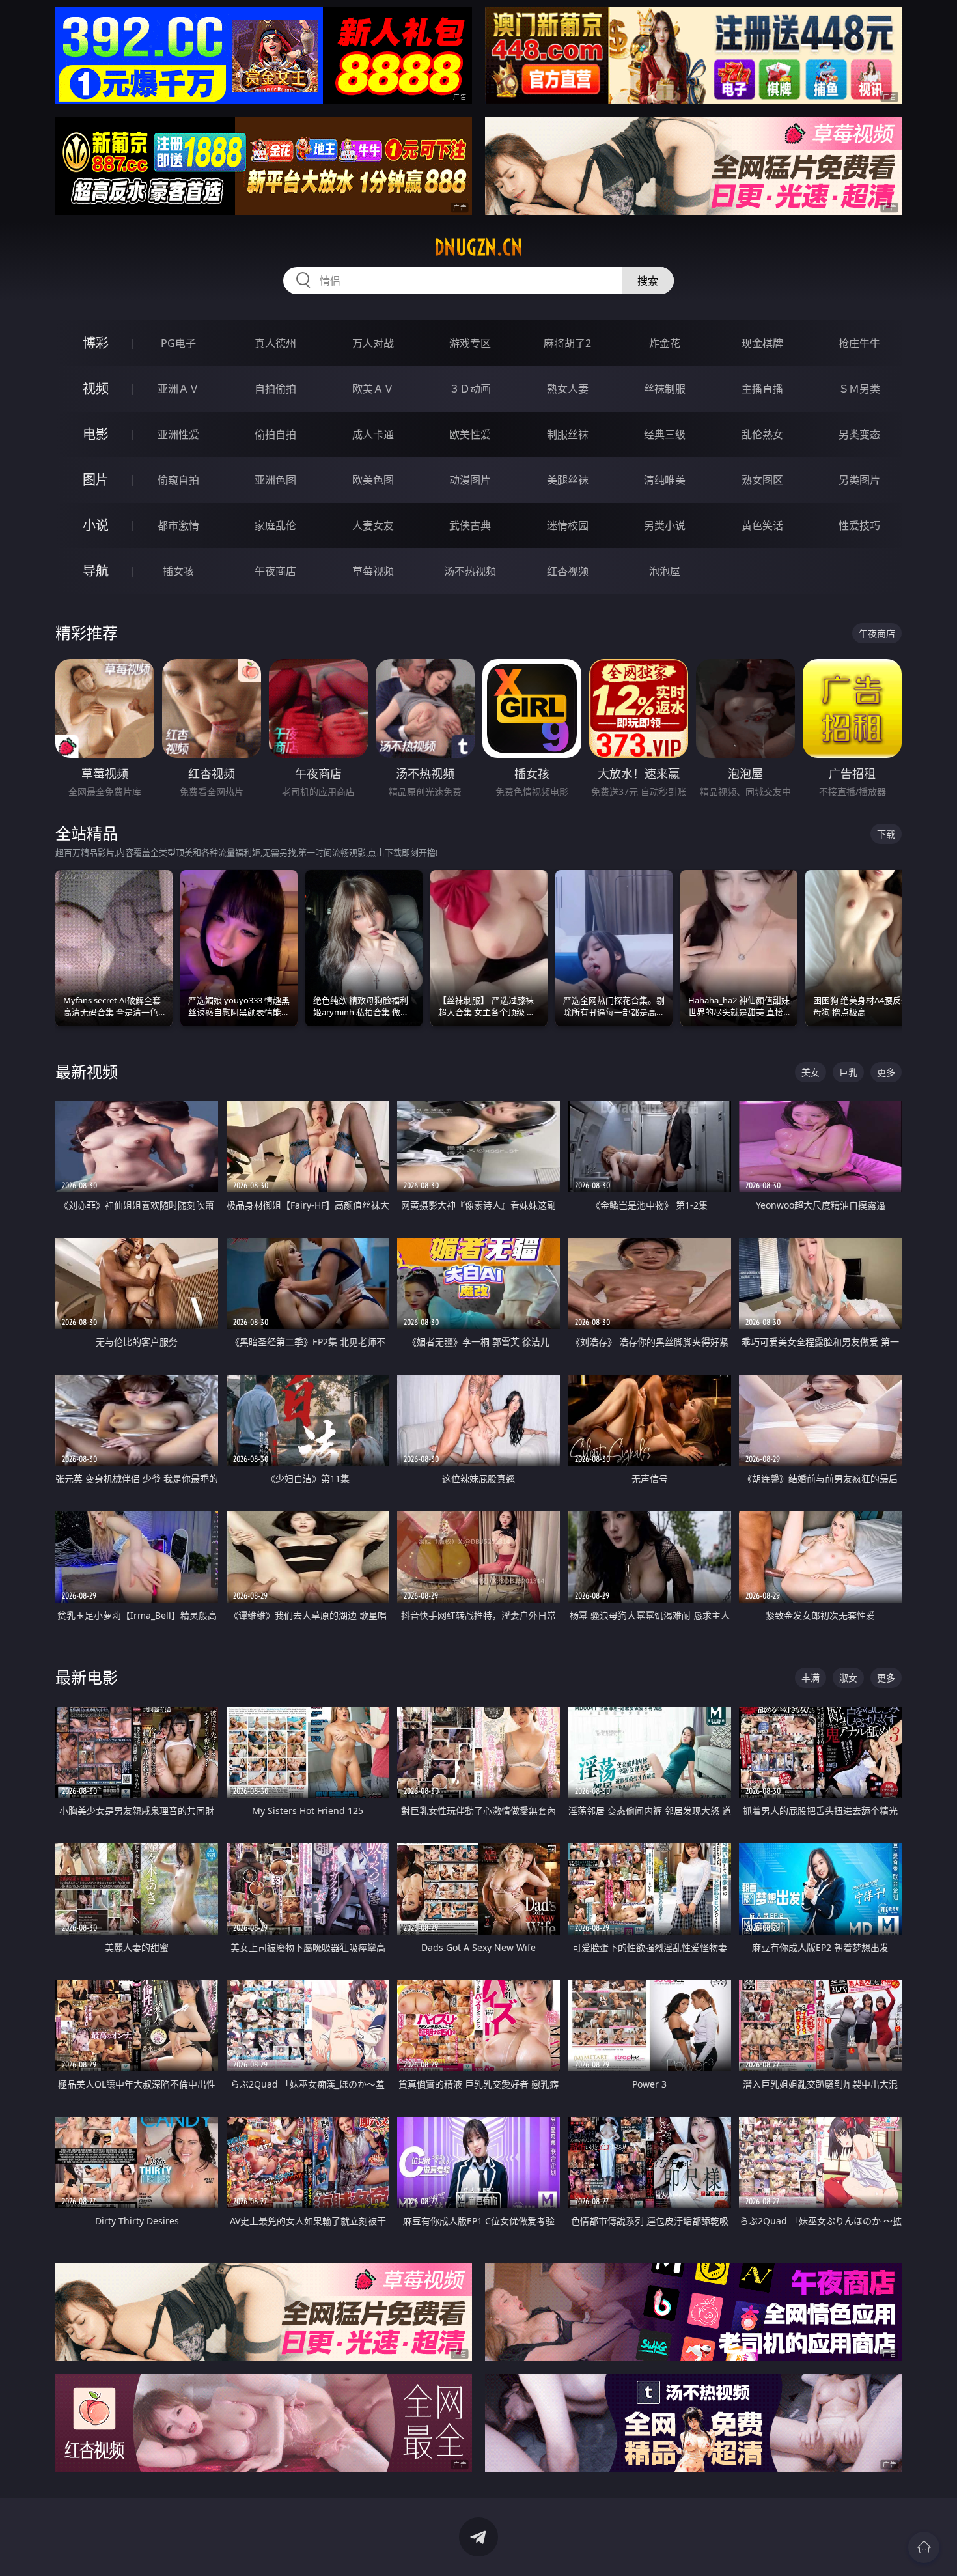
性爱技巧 (859, 525)
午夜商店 (275, 571)
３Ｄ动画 (470, 389)
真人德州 (275, 343)
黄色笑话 (762, 525)
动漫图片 (470, 480)
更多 (886, 1072)
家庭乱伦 (275, 525)
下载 (886, 834)
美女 (811, 1072)
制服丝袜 (568, 434)
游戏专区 (470, 343)
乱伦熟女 (762, 434)
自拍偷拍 (275, 389)
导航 (96, 571)
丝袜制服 (665, 389)
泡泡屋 (665, 571)
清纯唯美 (665, 480)
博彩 (96, 343)
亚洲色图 (275, 480)
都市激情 (178, 525)
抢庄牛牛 (859, 343)
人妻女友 (373, 525)
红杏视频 (568, 571)
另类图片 (859, 480)
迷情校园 (568, 525)
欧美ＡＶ (373, 389)
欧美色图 (373, 480)
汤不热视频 (470, 571)
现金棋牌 (762, 343)
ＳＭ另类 (859, 389)
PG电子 (178, 343)
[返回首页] (924, 2547)
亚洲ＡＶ (178, 389)
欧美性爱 (470, 434)
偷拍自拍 (275, 434)
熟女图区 (762, 480)
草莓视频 (373, 571)
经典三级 (665, 434)
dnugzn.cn (478, 247)
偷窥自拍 (178, 480)
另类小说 (665, 525)
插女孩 (178, 571)
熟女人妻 (568, 389)
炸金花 (665, 343)
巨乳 (848, 1072)
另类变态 (859, 434)
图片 (96, 480)
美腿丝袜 (568, 480)
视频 (96, 388)
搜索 (648, 281)
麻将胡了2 (567, 343)
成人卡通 (373, 434)
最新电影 (87, 1677)
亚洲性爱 (178, 434)
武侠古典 (470, 525)
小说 (96, 525)
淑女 (848, 1678)
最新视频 (87, 1071)
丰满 (811, 1678)
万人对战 (373, 343)
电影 (96, 434)
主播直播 (762, 389)
